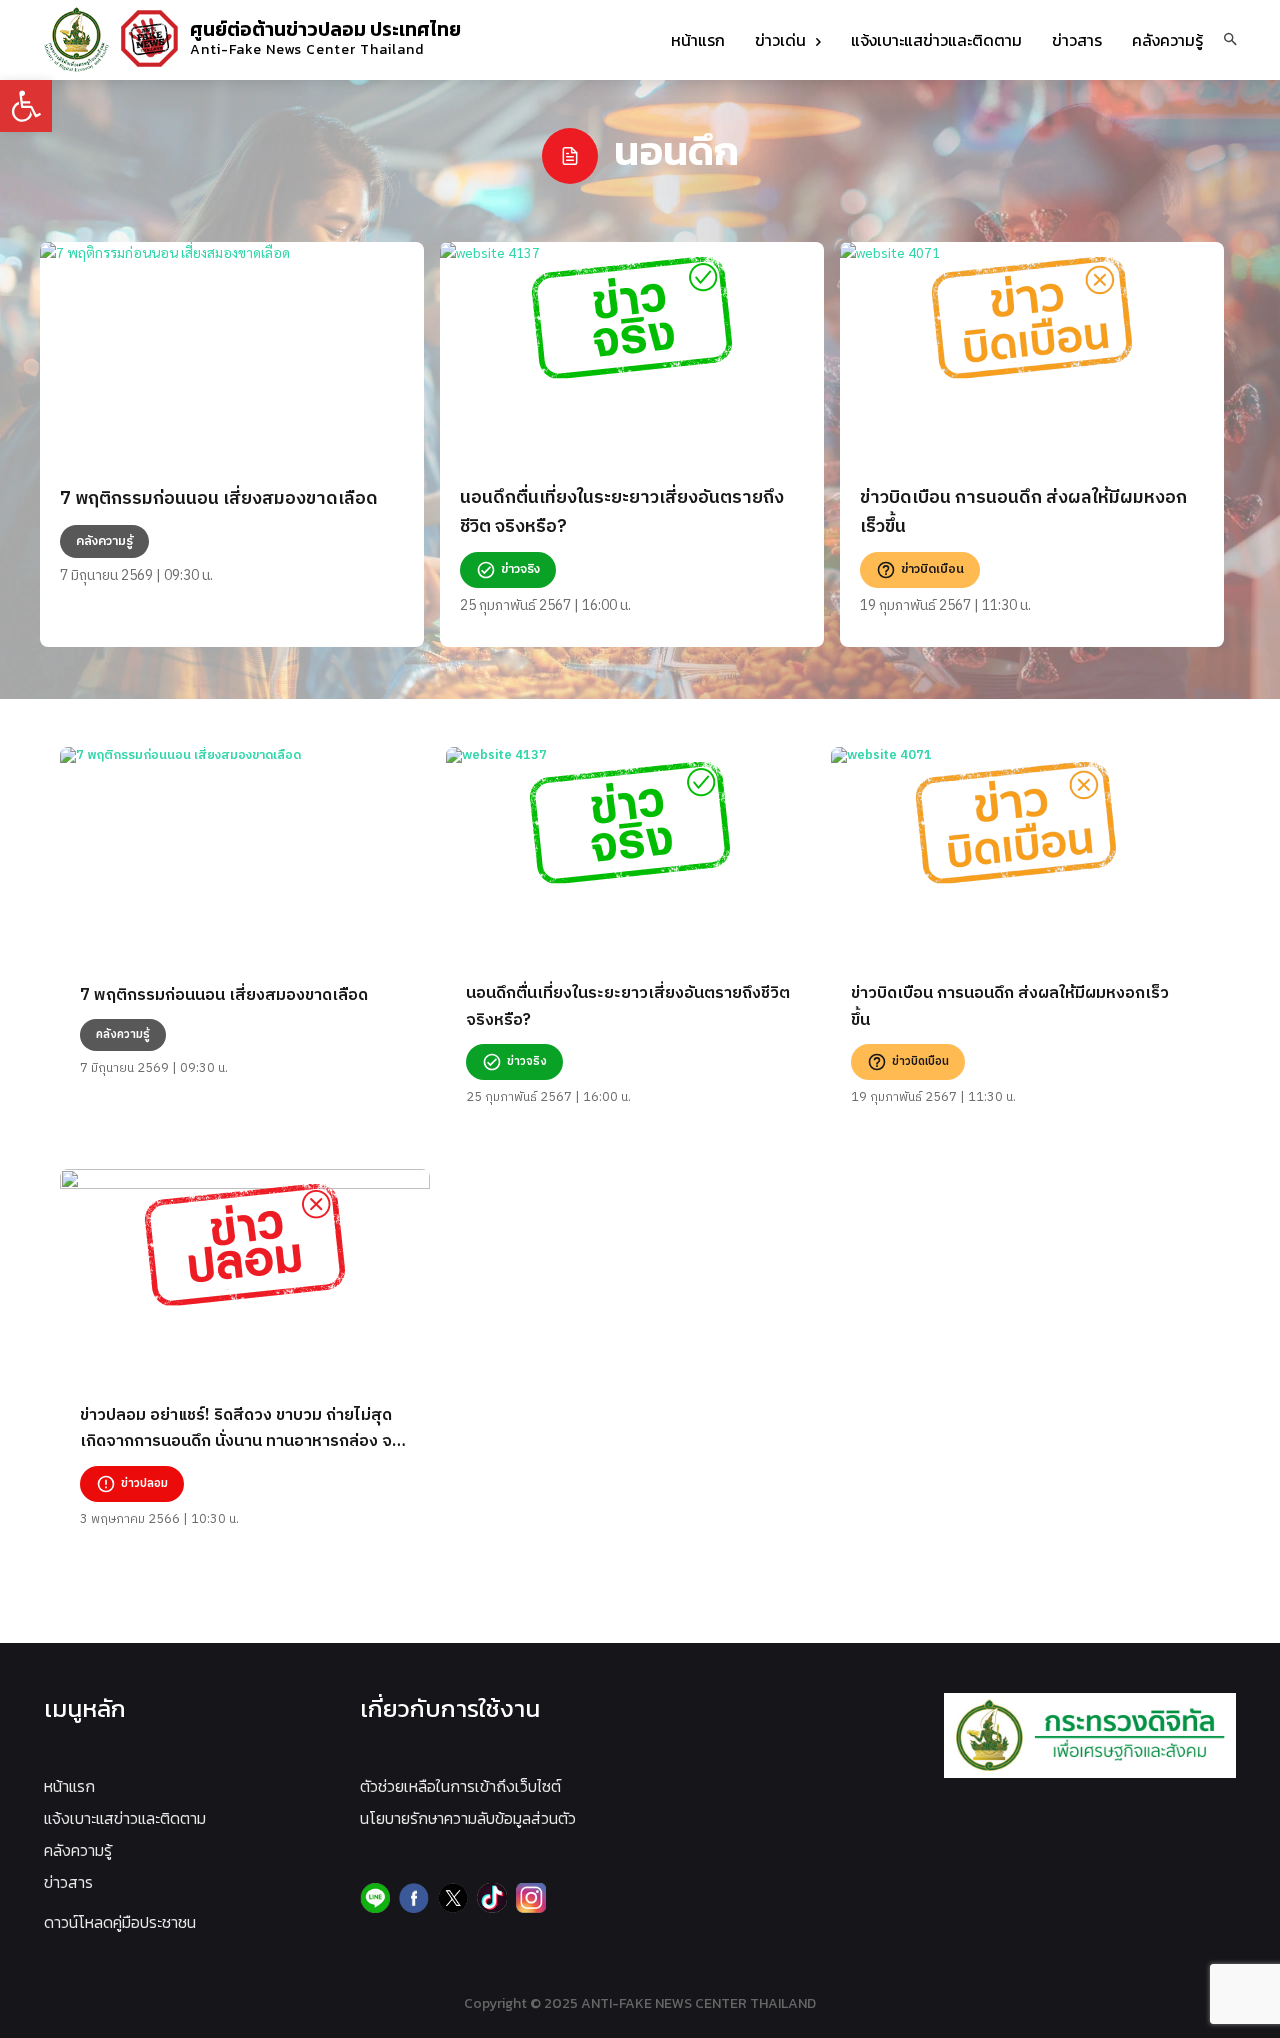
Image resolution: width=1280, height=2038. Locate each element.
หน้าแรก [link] (69, 1786)
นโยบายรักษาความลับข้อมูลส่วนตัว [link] (468, 1818)
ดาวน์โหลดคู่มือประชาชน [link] (120, 1922)
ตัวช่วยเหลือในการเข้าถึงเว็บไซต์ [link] (460, 1786)
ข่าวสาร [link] (68, 1882)
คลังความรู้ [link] (78, 1850)
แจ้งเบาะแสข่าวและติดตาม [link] (125, 1818)
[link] (26, 106)
